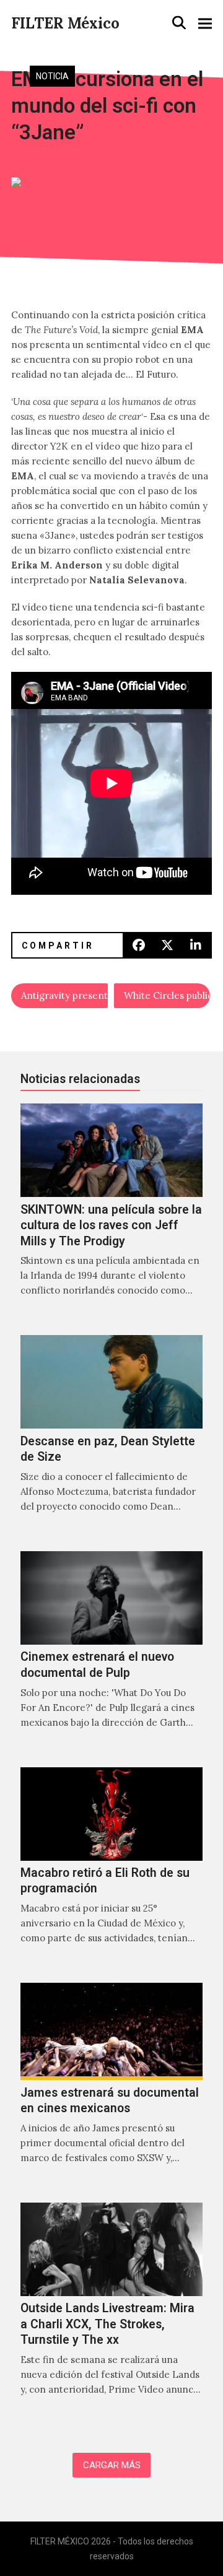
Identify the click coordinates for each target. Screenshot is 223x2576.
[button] (179, 23)
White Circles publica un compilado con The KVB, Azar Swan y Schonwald (167, 995)
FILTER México (65, 23)
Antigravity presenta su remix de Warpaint (64, 995)
